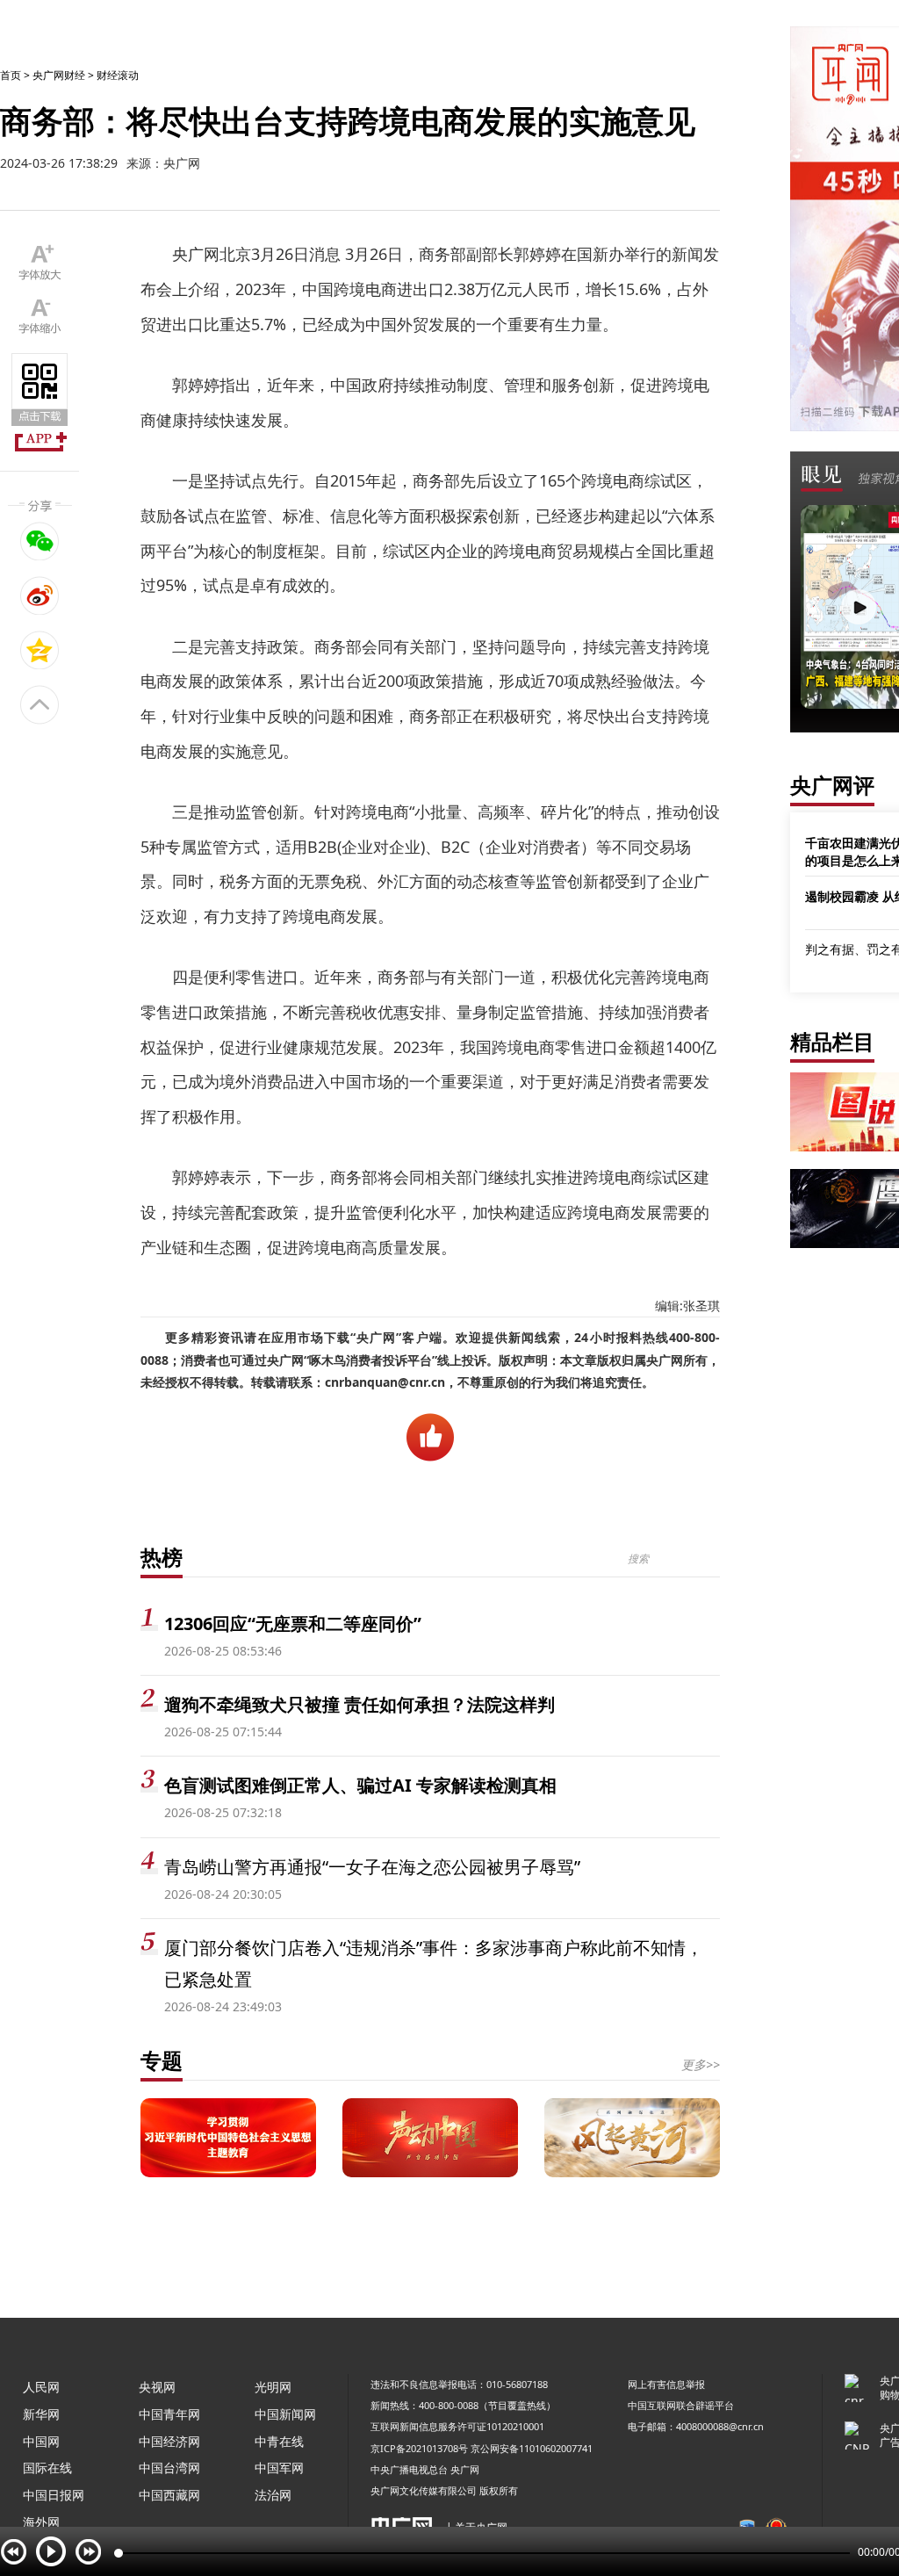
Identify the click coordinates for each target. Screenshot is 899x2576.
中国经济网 (169, 2441)
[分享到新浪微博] (40, 595)
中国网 (41, 2441)
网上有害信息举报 (666, 2384)
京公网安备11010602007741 (532, 2448)
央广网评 (832, 785)
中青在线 (279, 2441)
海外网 (41, 2522)
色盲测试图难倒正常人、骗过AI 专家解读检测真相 (360, 1785)
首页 (11, 75)
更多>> (701, 2064)
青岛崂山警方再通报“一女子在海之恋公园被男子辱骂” (372, 1867)
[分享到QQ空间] (40, 650)
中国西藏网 (169, 2495)
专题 (162, 2060)
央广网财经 (59, 75)
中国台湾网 (169, 2468)
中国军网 (279, 2468)
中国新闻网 (285, 2414)
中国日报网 (54, 2495)
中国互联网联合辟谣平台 (681, 2405)
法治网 (273, 2495)
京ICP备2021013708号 (419, 2448)
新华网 (41, 2414)
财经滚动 (118, 75)
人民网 (41, 2387)
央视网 (157, 2387)
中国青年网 (169, 2414)
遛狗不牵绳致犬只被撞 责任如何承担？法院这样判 (360, 1704)
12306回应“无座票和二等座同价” (293, 1624)
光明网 (273, 2387)
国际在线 (47, 2468)
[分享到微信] (40, 541)
